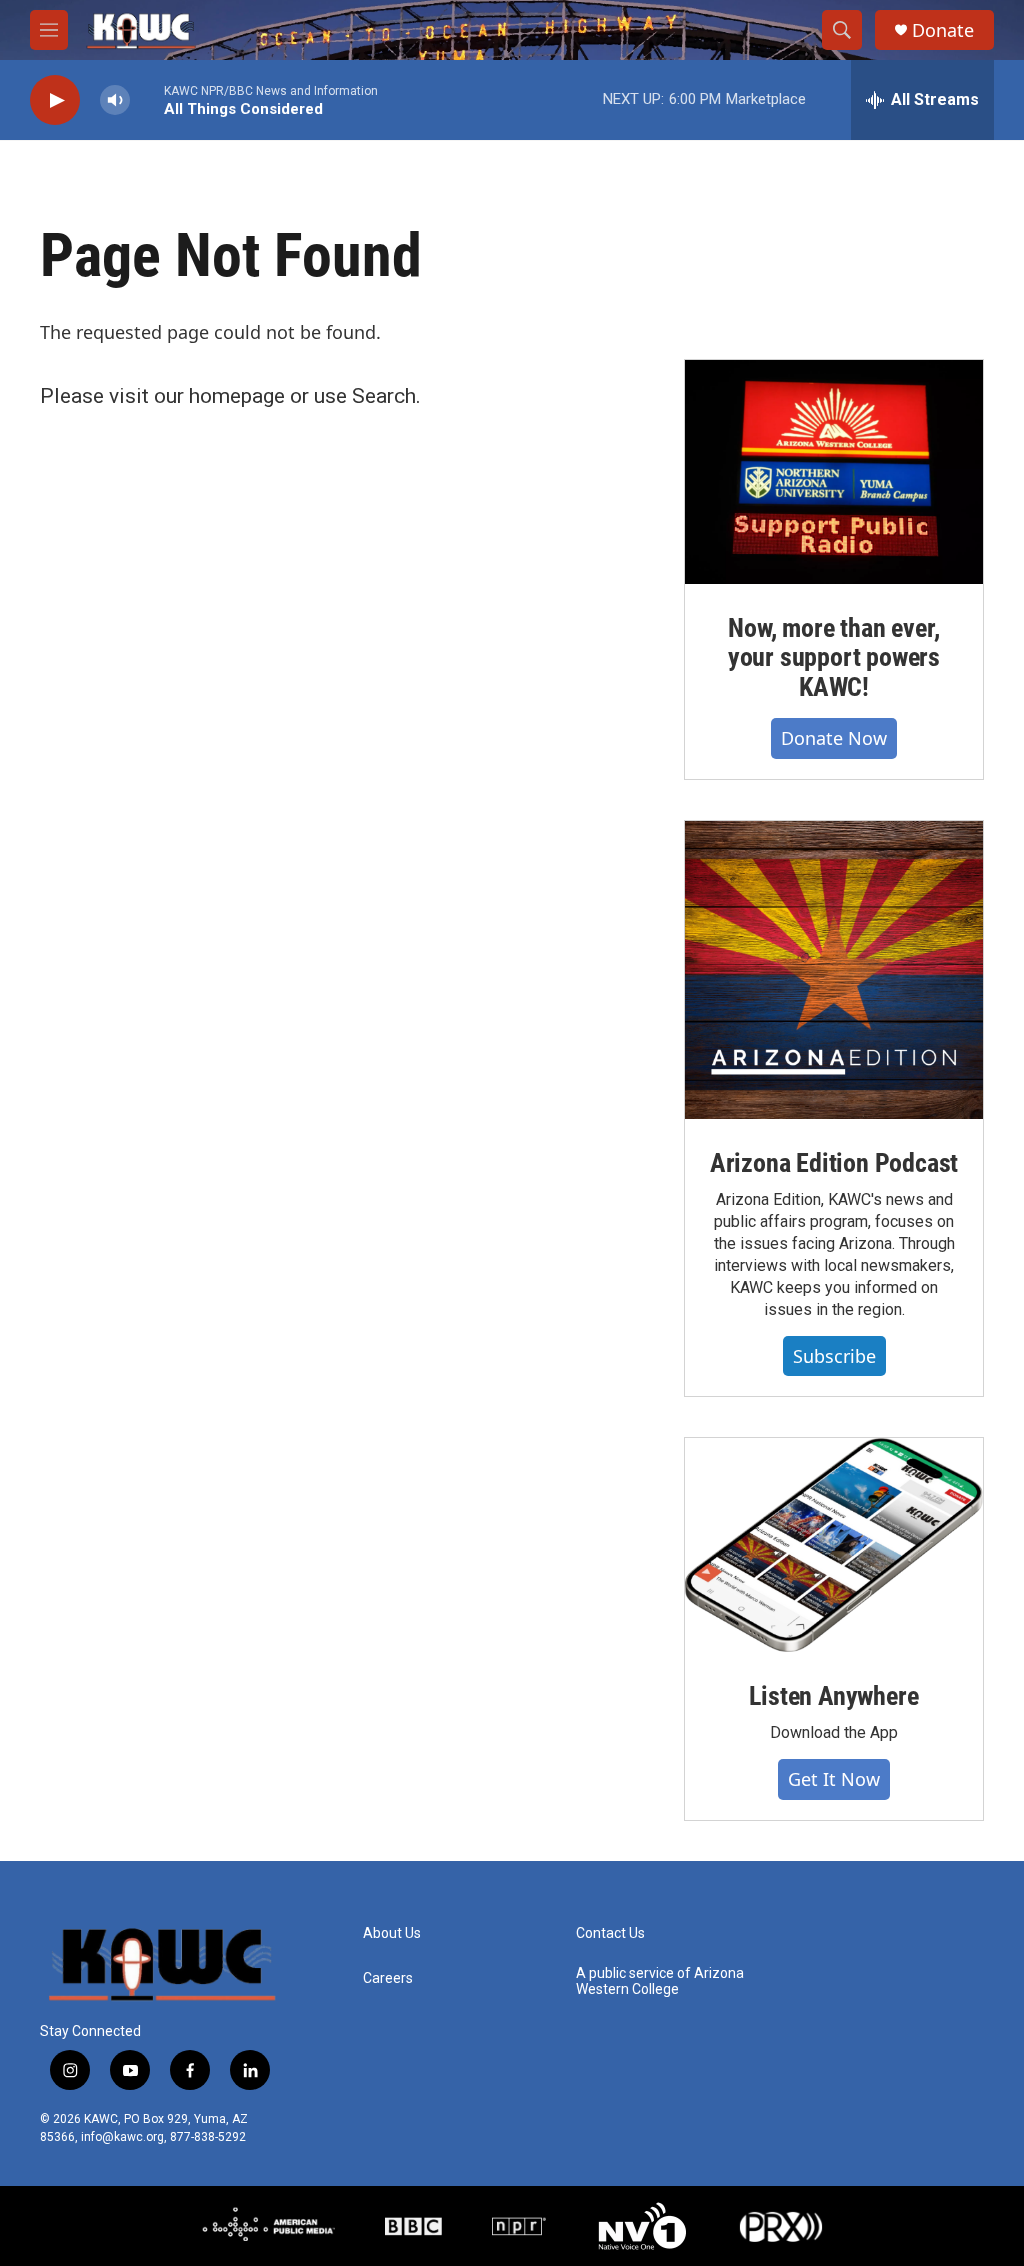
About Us (392, 1933)
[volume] (115, 100)
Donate (943, 30)
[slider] (147, 99)
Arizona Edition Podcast (834, 1163)
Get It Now (834, 1779)
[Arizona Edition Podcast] (834, 970)
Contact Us (610, 1933)
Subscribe (834, 1356)
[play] (55, 100)
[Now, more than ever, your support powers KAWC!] (834, 472)
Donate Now (834, 738)
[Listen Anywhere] (834, 1545)
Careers (388, 1978)
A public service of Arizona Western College (660, 1981)
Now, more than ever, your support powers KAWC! (834, 658)
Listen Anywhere (833, 1696)
